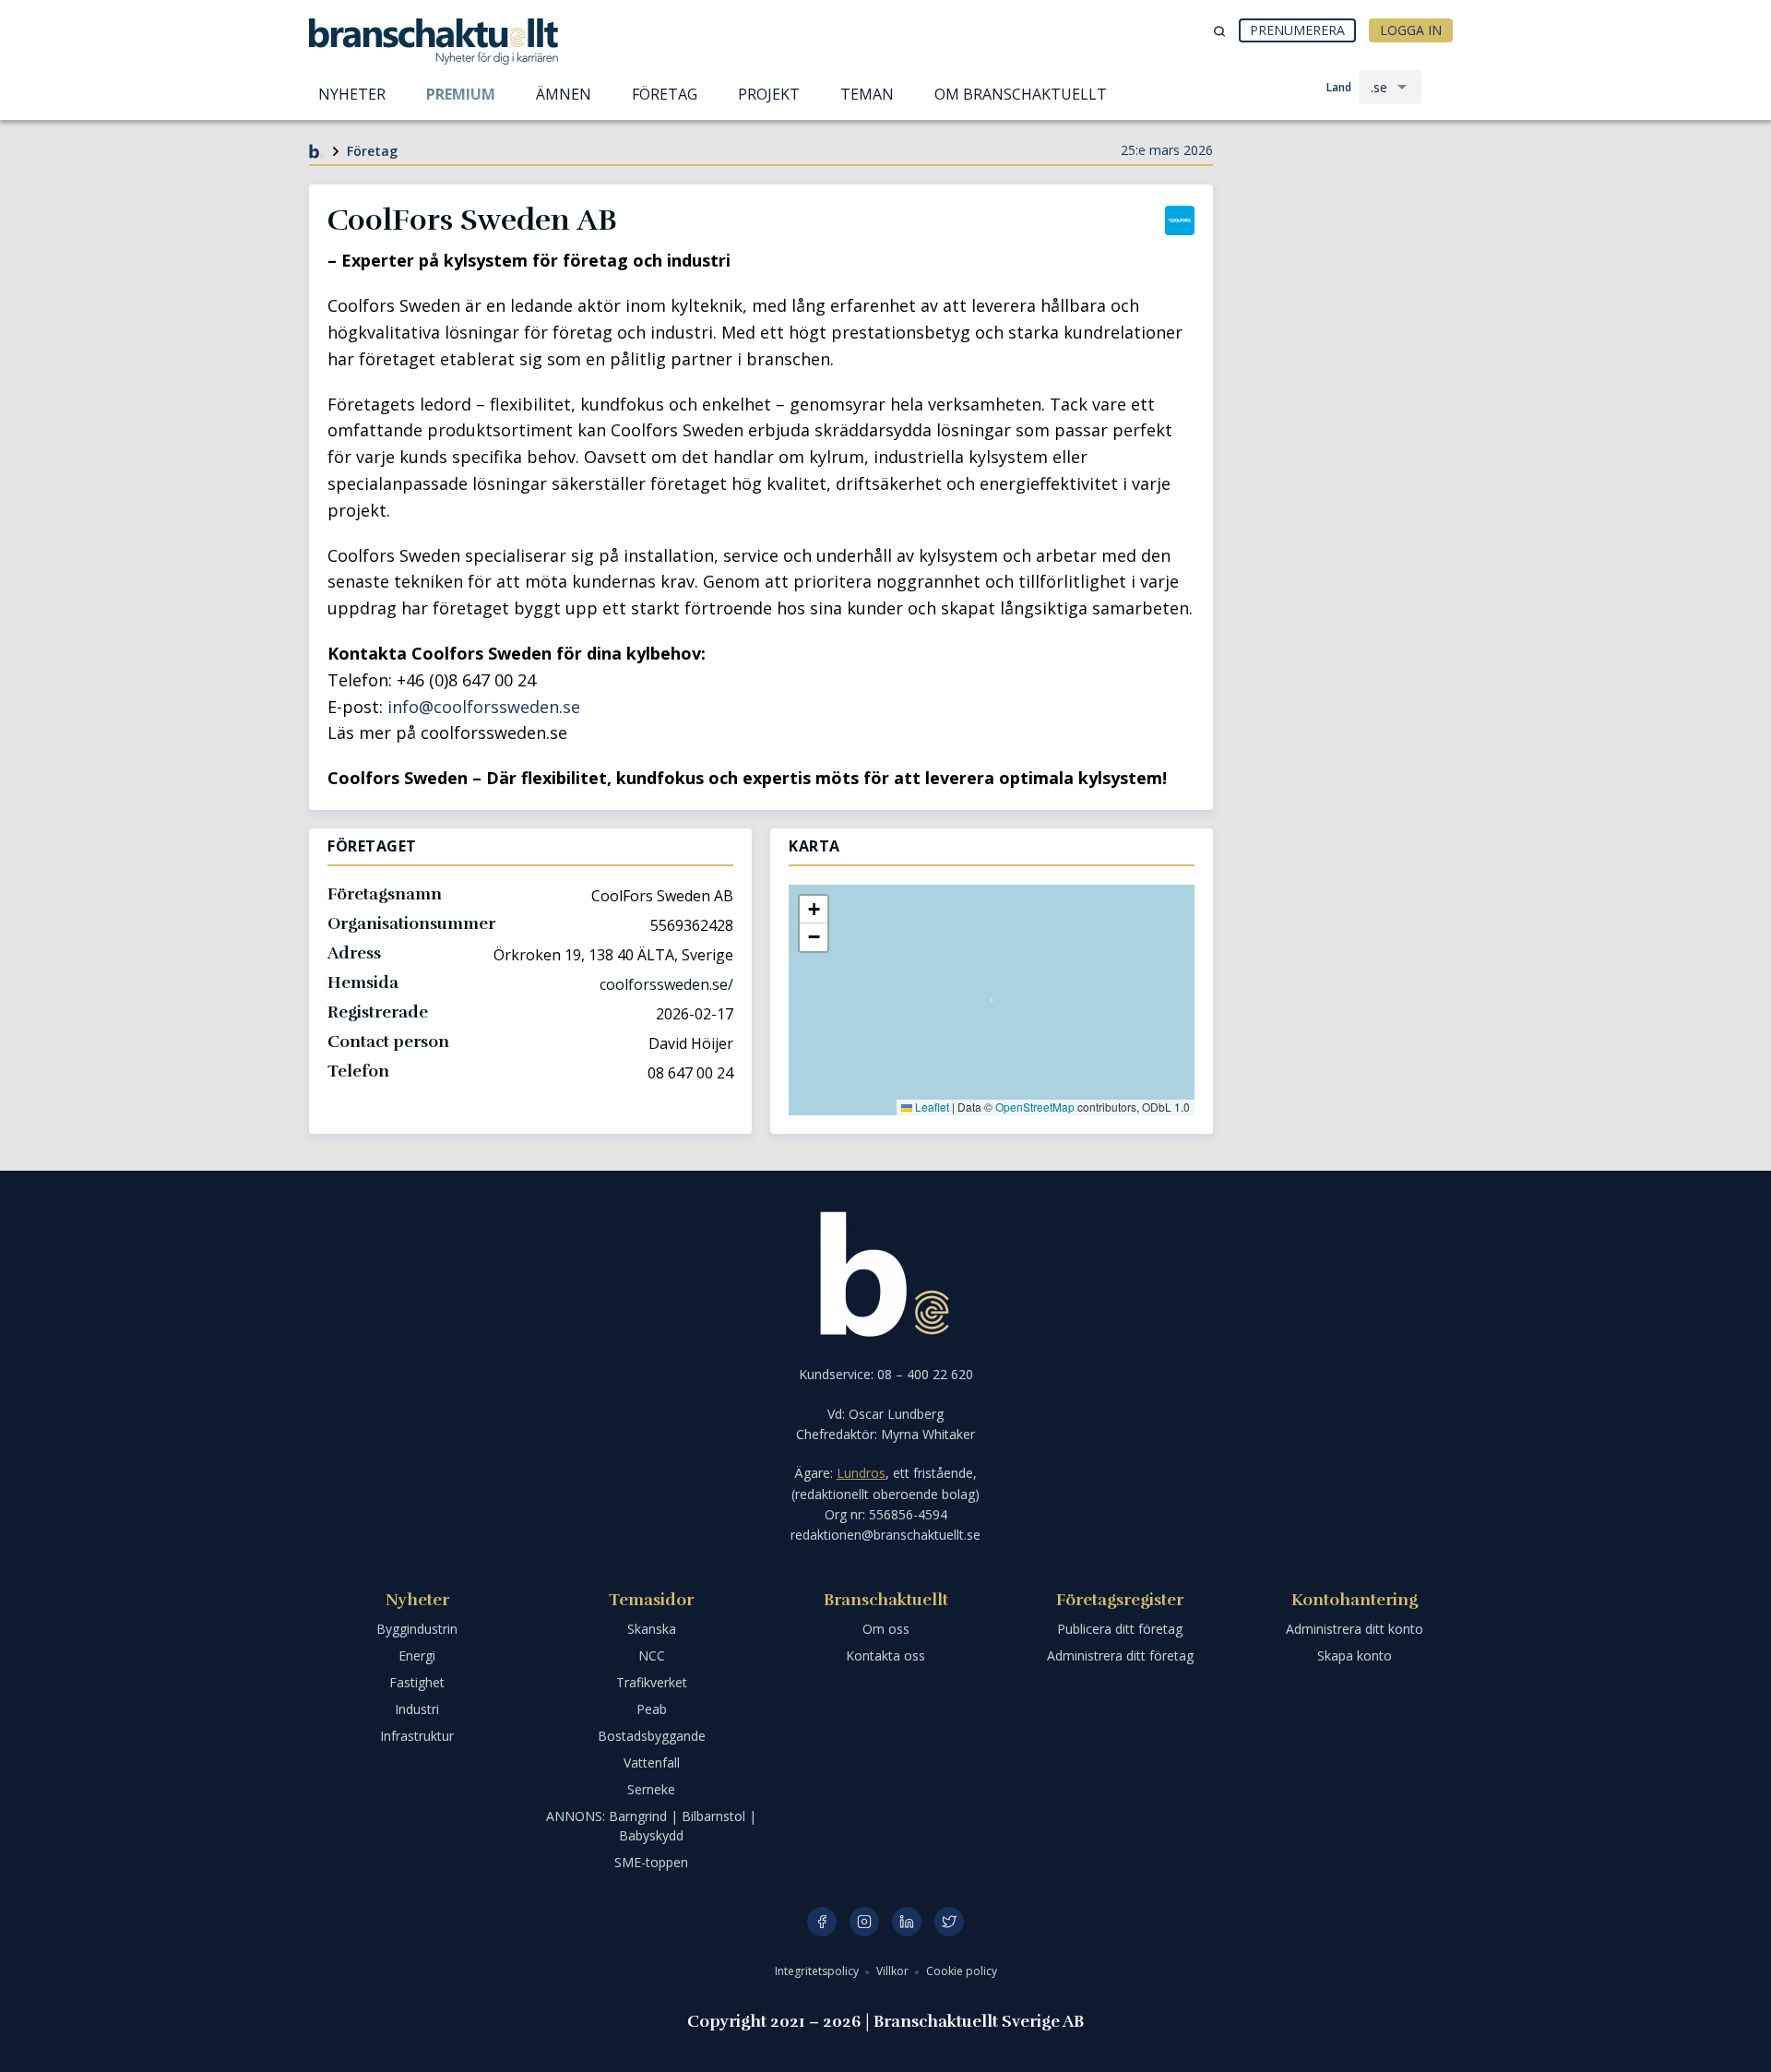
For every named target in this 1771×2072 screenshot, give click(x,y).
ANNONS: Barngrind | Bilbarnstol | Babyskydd (651, 1826)
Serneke (651, 1789)
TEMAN (867, 94)
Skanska (652, 1629)
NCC (652, 1655)
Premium (461, 94)
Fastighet (417, 1682)
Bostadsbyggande (652, 1736)
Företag (372, 151)
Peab (652, 1709)
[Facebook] (822, 1922)
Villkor (894, 1971)
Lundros (861, 1473)
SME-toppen (651, 1862)
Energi (417, 1655)
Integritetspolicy (818, 1971)
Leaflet (931, 1107)
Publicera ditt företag (1120, 1629)
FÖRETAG (665, 94)
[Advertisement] (1347, 254)
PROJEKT (769, 94)
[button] (814, 910)
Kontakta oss (885, 1655)
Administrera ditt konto (1355, 1629)
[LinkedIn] (907, 1922)
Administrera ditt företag (1120, 1655)
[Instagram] (864, 1922)
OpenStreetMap (1035, 1107)
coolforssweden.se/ (666, 984)
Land (1339, 87)
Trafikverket (652, 1682)
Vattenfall (652, 1762)
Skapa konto (1355, 1655)
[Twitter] (949, 1922)
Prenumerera (1297, 30)
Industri (417, 1709)
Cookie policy (962, 1971)
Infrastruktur (417, 1736)
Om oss (886, 1629)
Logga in (1411, 30)
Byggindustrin (417, 1629)
